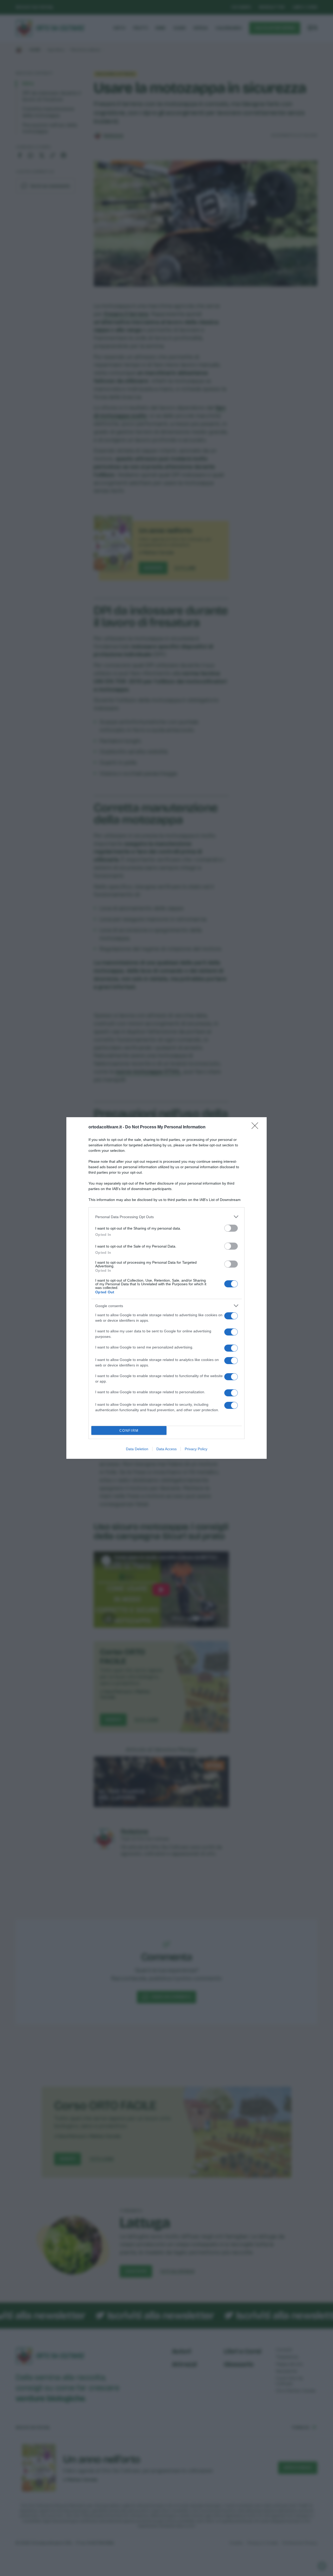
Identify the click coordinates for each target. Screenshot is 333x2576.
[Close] (257, 1127)
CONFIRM (129, 1431)
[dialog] (166, 1288)
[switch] (231, 1228)
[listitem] (166, 1217)
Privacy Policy (196, 1449)
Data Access (166, 1449)
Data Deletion (137, 1449)
